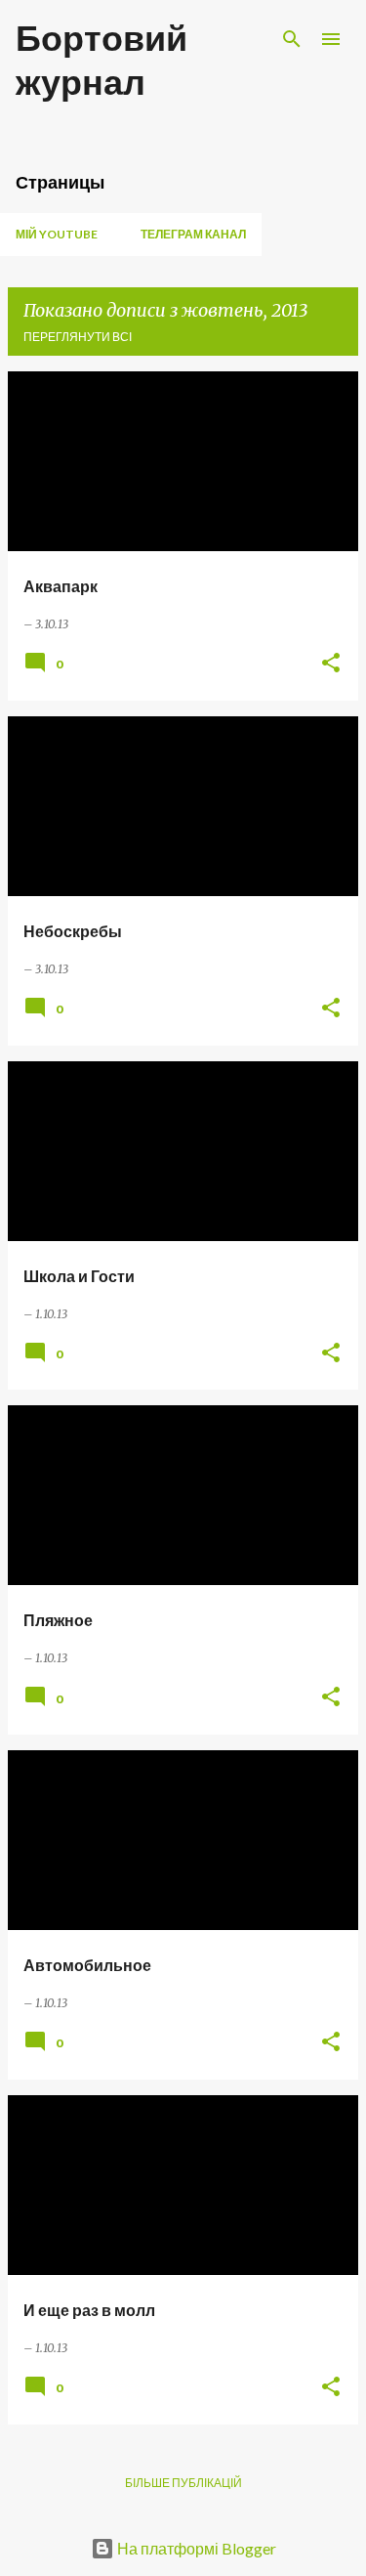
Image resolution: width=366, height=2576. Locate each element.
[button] (331, 664)
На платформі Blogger (195, 2548)
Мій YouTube (57, 234)
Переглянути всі (78, 337)
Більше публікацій (183, 2483)
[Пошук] (292, 39)
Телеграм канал (193, 234)
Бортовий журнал (102, 59)
